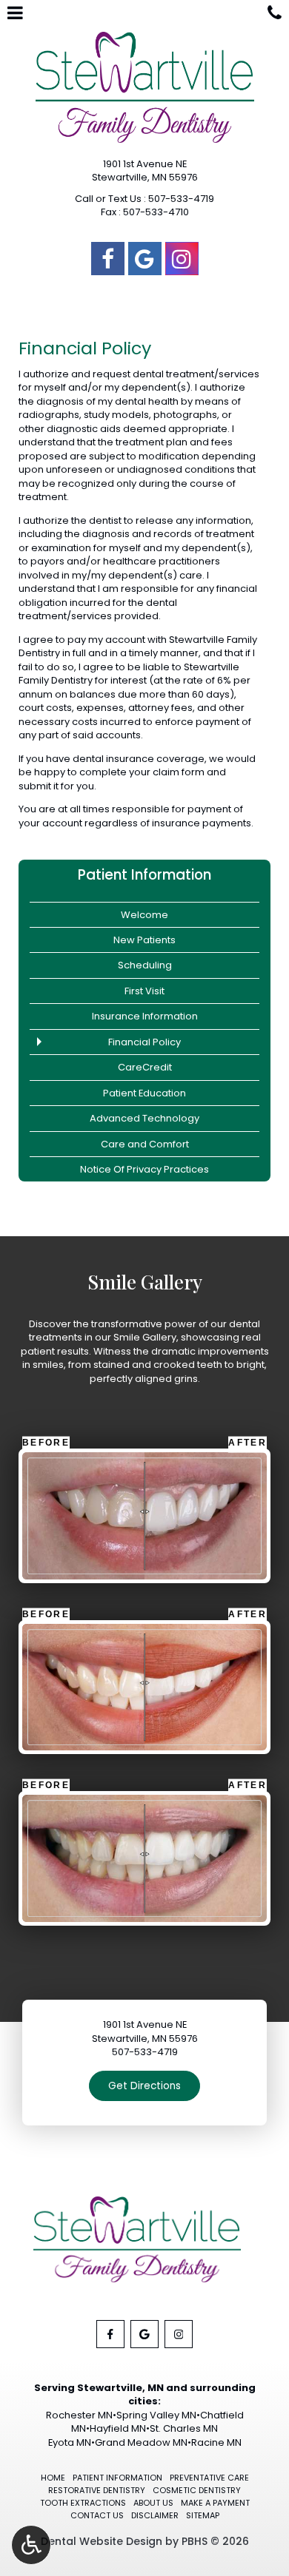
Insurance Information (145, 1016)
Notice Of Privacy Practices (144, 1169)
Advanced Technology (144, 1118)
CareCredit (145, 1067)
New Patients (144, 940)
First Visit (144, 991)
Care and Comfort (145, 1144)
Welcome (144, 915)
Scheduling (145, 965)
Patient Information (144, 875)
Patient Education (144, 1093)
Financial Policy (144, 1042)
